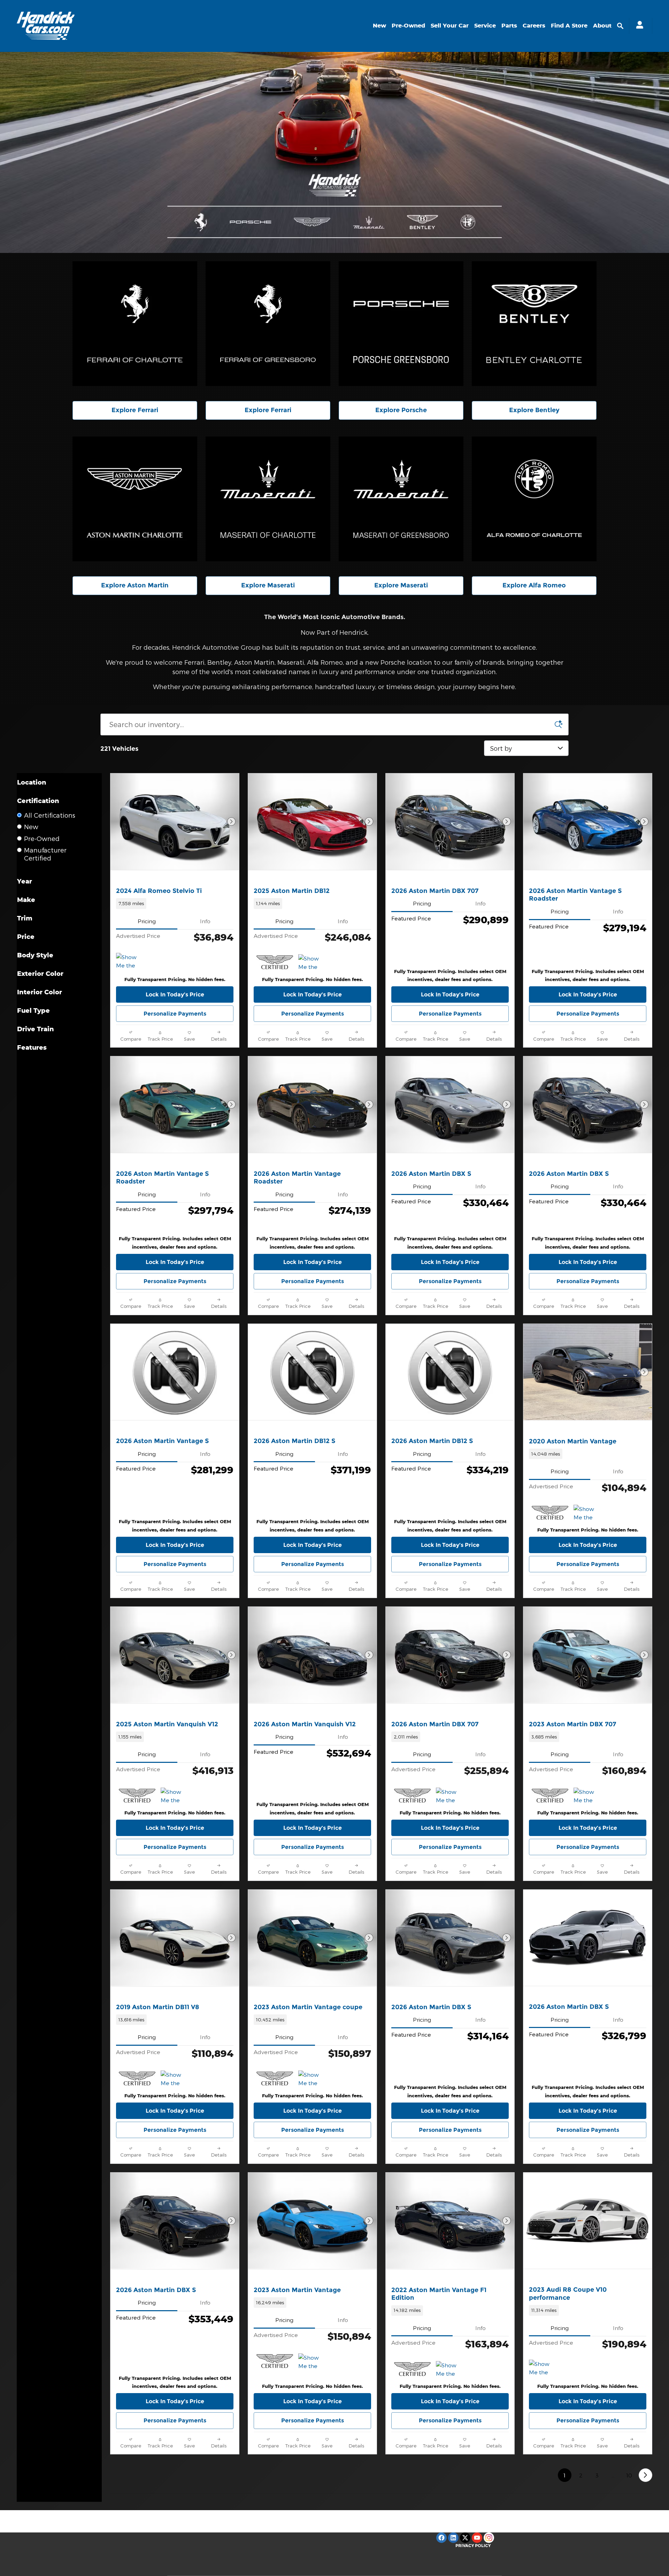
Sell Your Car (450, 25)
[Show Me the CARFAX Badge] (587, 1513)
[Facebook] (441, 2538)
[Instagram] (489, 2538)
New (379, 25)
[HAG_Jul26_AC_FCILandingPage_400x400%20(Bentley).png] (534, 324)
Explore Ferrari (135, 410)
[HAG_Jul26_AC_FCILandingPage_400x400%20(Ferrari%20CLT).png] (135, 324)
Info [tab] (205, 921)
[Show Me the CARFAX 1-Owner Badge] (129, 961)
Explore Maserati (268, 585)
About (602, 25)
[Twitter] (465, 2538)
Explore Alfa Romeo (534, 585)
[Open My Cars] (638, 26)
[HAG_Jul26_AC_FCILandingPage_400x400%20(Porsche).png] (401, 324)
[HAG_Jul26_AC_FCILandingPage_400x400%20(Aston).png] (135, 499)
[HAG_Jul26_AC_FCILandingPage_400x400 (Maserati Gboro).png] (401, 499)
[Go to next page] (645, 2475)
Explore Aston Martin (135, 585)
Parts (509, 25)
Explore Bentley (534, 410)
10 (629, 2475)
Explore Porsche (401, 410)
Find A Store (569, 25)
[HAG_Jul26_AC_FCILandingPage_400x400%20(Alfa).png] (534, 499)
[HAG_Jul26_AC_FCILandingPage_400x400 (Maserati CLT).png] (268, 499)
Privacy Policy (473, 2546)
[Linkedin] (453, 2538)
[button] (175, 903)
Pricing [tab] (147, 921)
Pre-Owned (408, 25)
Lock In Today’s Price (175, 994)
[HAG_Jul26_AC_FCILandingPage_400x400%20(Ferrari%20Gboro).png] (268, 324)
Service (485, 25)
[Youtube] (477, 2538)
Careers (534, 25)
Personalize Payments (175, 1014)
